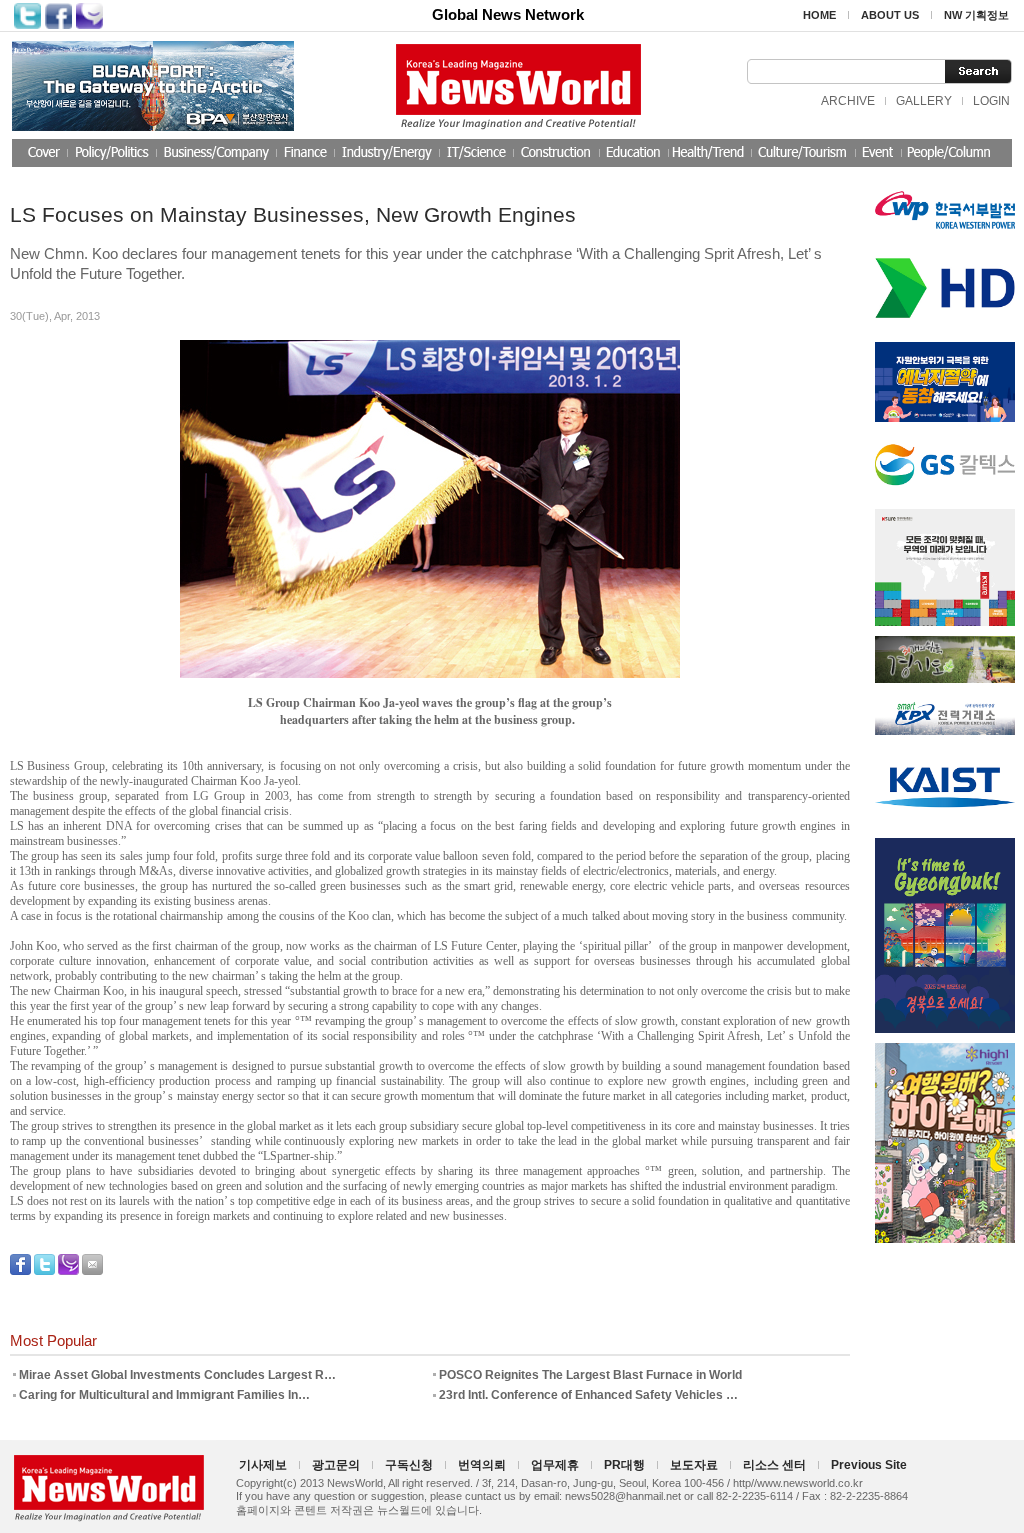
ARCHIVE (848, 101)
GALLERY (924, 101)
